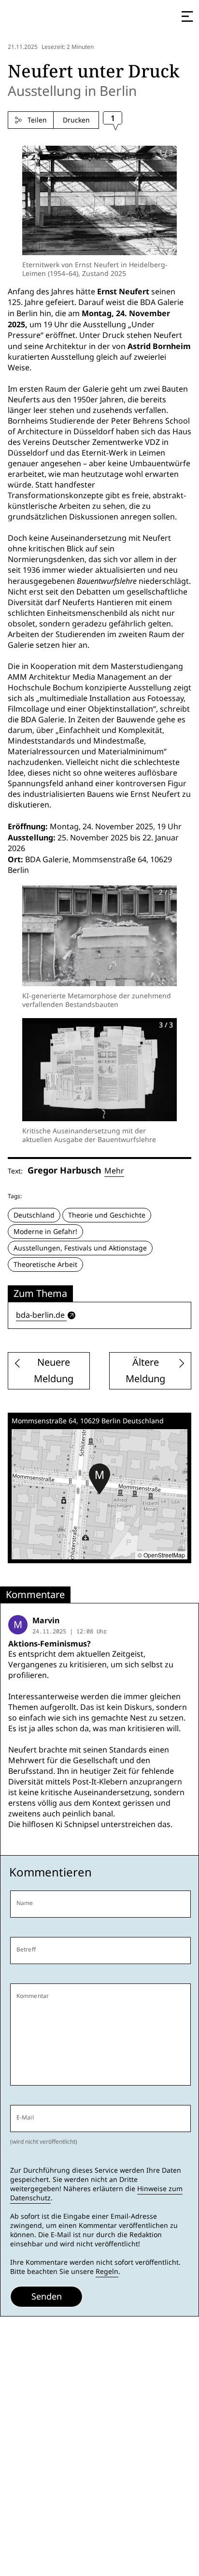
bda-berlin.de (40, 1315)
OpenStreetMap (164, 1555)
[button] (99, 1479)
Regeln (107, 2271)
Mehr (114, 1171)
